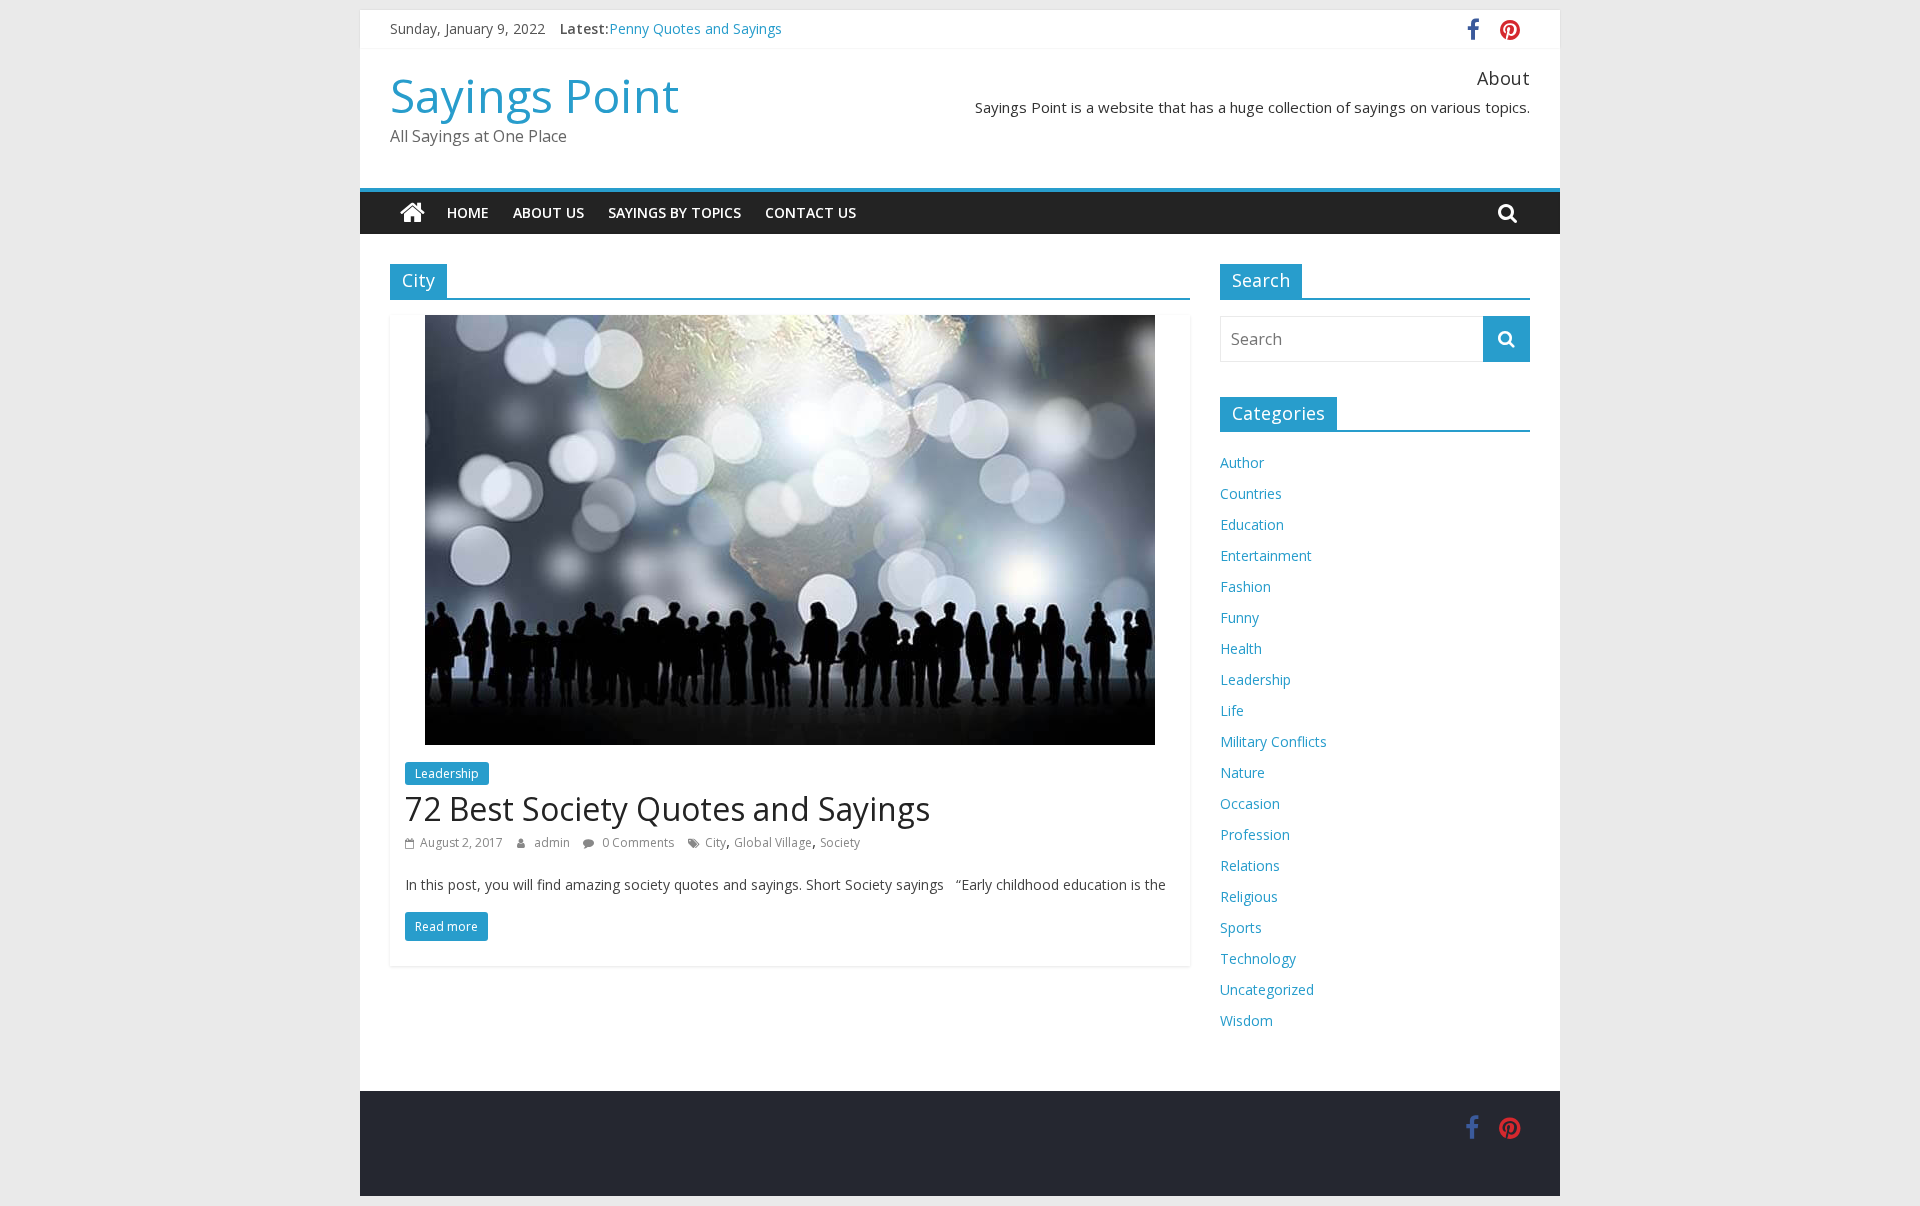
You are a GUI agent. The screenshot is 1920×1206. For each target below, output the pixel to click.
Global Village (773, 842)
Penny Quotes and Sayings (695, 28)
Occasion (1250, 803)
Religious (1249, 896)
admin (553, 842)
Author (1242, 462)
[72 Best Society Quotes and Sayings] (790, 327)
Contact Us (810, 212)
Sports (1241, 927)
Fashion (1245, 586)
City (715, 842)
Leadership (447, 773)
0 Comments (636, 842)
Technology (1258, 958)
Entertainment (1266, 555)
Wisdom (1246, 1020)
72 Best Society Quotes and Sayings (667, 808)
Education (1252, 524)
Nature (1242, 772)
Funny (1239, 617)
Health (1241, 648)
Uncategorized (1267, 989)
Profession (1255, 834)
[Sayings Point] (412, 213)
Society (840, 842)
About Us (548, 212)
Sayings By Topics (674, 212)
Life (1232, 710)
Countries (1251, 493)
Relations (1250, 865)
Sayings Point (534, 95)
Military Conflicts (1273, 741)
